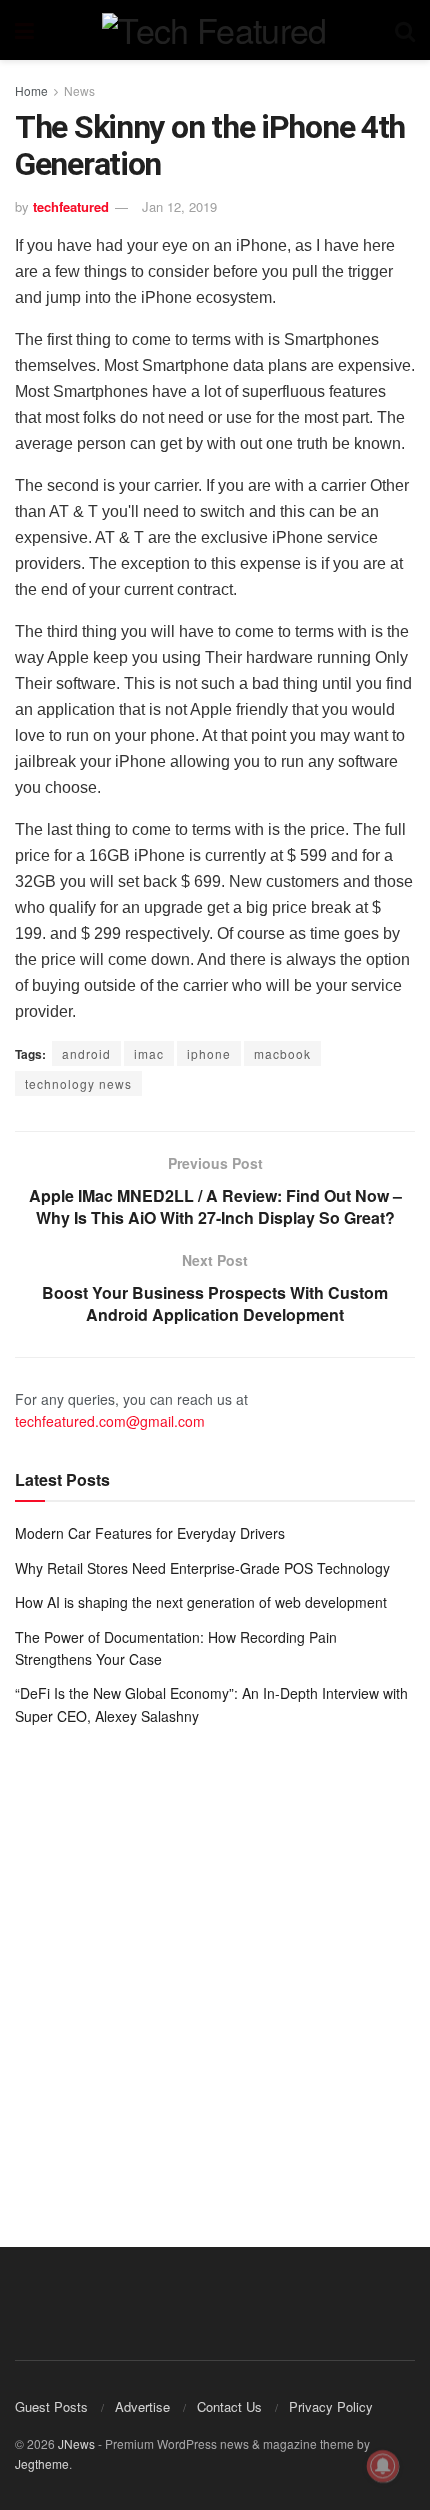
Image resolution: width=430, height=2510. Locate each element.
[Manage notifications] (383, 2466)
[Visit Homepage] (214, 30)
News (79, 90)
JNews (76, 2443)
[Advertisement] (215, 1972)
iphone (209, 1053)
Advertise (142, 2406)
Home (31, 90)
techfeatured (71, 206)
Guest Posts (51, 2406)
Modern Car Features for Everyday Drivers (150, 1533)
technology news (78, 1083)
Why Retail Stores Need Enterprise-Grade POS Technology (202, 1568)
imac (149, 1053)
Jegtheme (42, 2463)
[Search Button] (405, 30)
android (86, 1053)
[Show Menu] (24, 30)
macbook (282, 1053)
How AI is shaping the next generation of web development (201, 1602)
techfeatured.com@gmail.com (110, 1421)
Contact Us (229, 2406)
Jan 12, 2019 (179, 206)
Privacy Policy (331, 2406)
